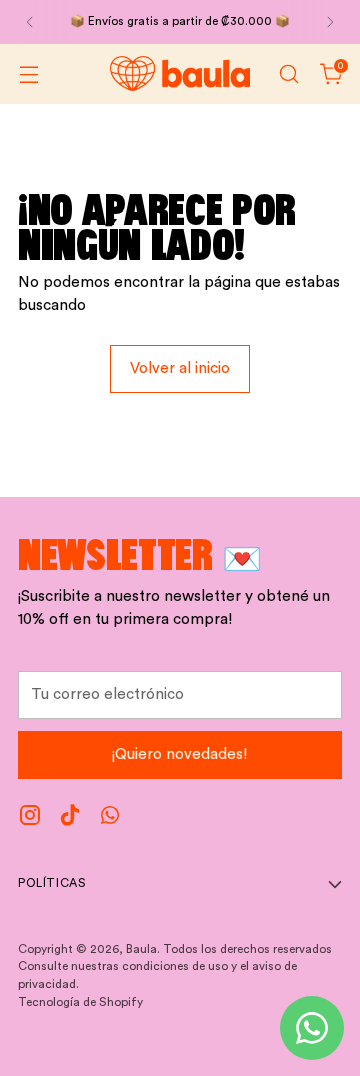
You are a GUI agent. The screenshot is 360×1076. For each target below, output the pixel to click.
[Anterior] (30, 22)
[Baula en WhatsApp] (110, 818)
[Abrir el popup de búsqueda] (288, 73)
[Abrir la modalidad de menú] (28, 73)
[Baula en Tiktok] (70, 818)
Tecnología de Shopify (80, 1002)
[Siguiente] (330, 22)
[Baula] (180, 73)
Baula (141, 949)
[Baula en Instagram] (30, 818)
